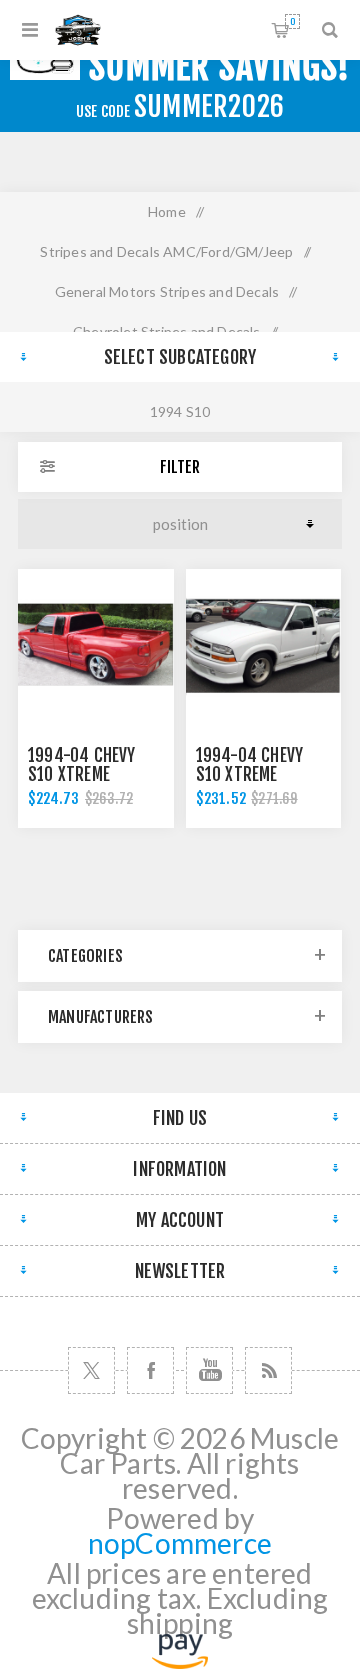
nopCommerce (180, 1543)
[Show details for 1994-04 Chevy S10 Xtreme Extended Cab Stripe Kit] (96, 647)
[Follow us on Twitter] (91, 1370)
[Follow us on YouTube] (209, 1370)
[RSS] (268, 1370)
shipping (180, 1623)
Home (167, 211)
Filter (180, 467)
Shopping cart (292, 21)
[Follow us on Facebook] (150, 1370)
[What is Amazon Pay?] (180, 1658)
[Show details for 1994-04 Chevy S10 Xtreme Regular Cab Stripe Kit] (264, 647)
